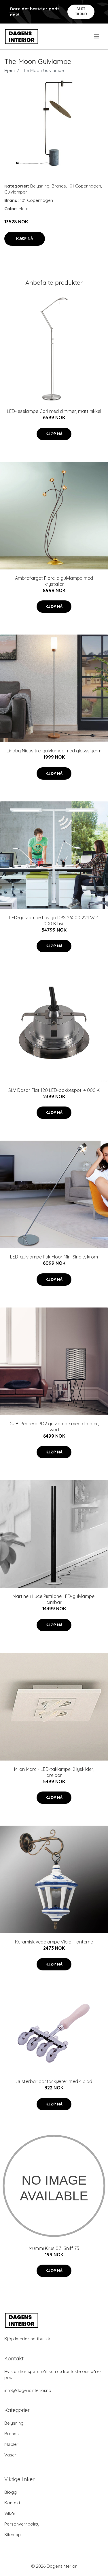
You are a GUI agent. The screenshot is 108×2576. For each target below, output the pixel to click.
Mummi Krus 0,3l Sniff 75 (54, 2248)
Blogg (11, 2492)
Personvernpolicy (22, 2524)
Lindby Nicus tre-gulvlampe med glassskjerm (54, 751)
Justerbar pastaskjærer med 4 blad (54, 2081)
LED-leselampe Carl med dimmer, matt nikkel (54, 411)
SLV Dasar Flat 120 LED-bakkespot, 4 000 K (54, 1090)
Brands (59, 186)
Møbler (11, 2444)
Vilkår (10, 2513)
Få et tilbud (81, 11)
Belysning (40, 186)
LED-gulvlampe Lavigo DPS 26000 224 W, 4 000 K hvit (54, 921)
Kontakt (12, 2503)
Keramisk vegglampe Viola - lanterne (54, 1942)
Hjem (10, 70)
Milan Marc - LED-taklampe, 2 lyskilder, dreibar (54, 1772)
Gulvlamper (16, 192)
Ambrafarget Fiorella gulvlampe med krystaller (54, 581)
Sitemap (13, 2535)
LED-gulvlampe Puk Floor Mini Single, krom (54, 1257)
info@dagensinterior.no (28, 2390)
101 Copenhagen (85, 186)
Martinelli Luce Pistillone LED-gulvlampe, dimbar (54, 1599)
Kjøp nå (25, 239)
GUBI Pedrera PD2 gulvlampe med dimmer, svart (54, 1427)
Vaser (10, 2455)
